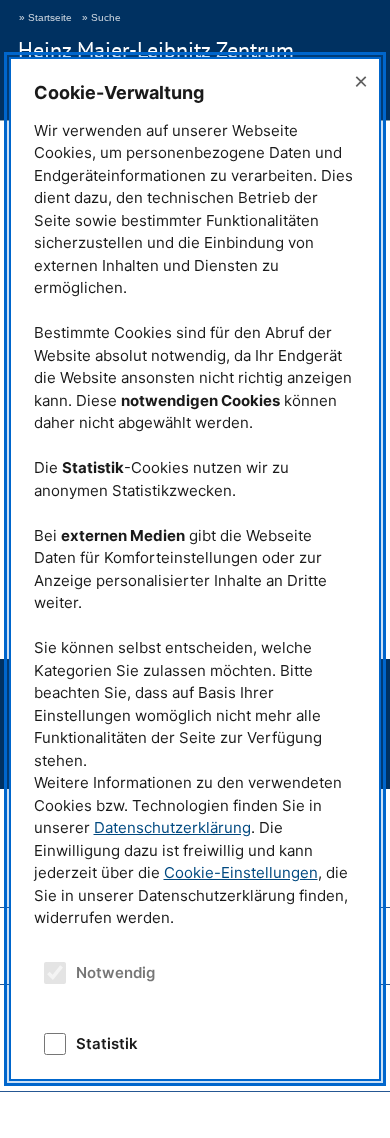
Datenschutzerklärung (172, 827)
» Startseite (45, 17)
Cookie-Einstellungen (241, 872)
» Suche (101, 17)
